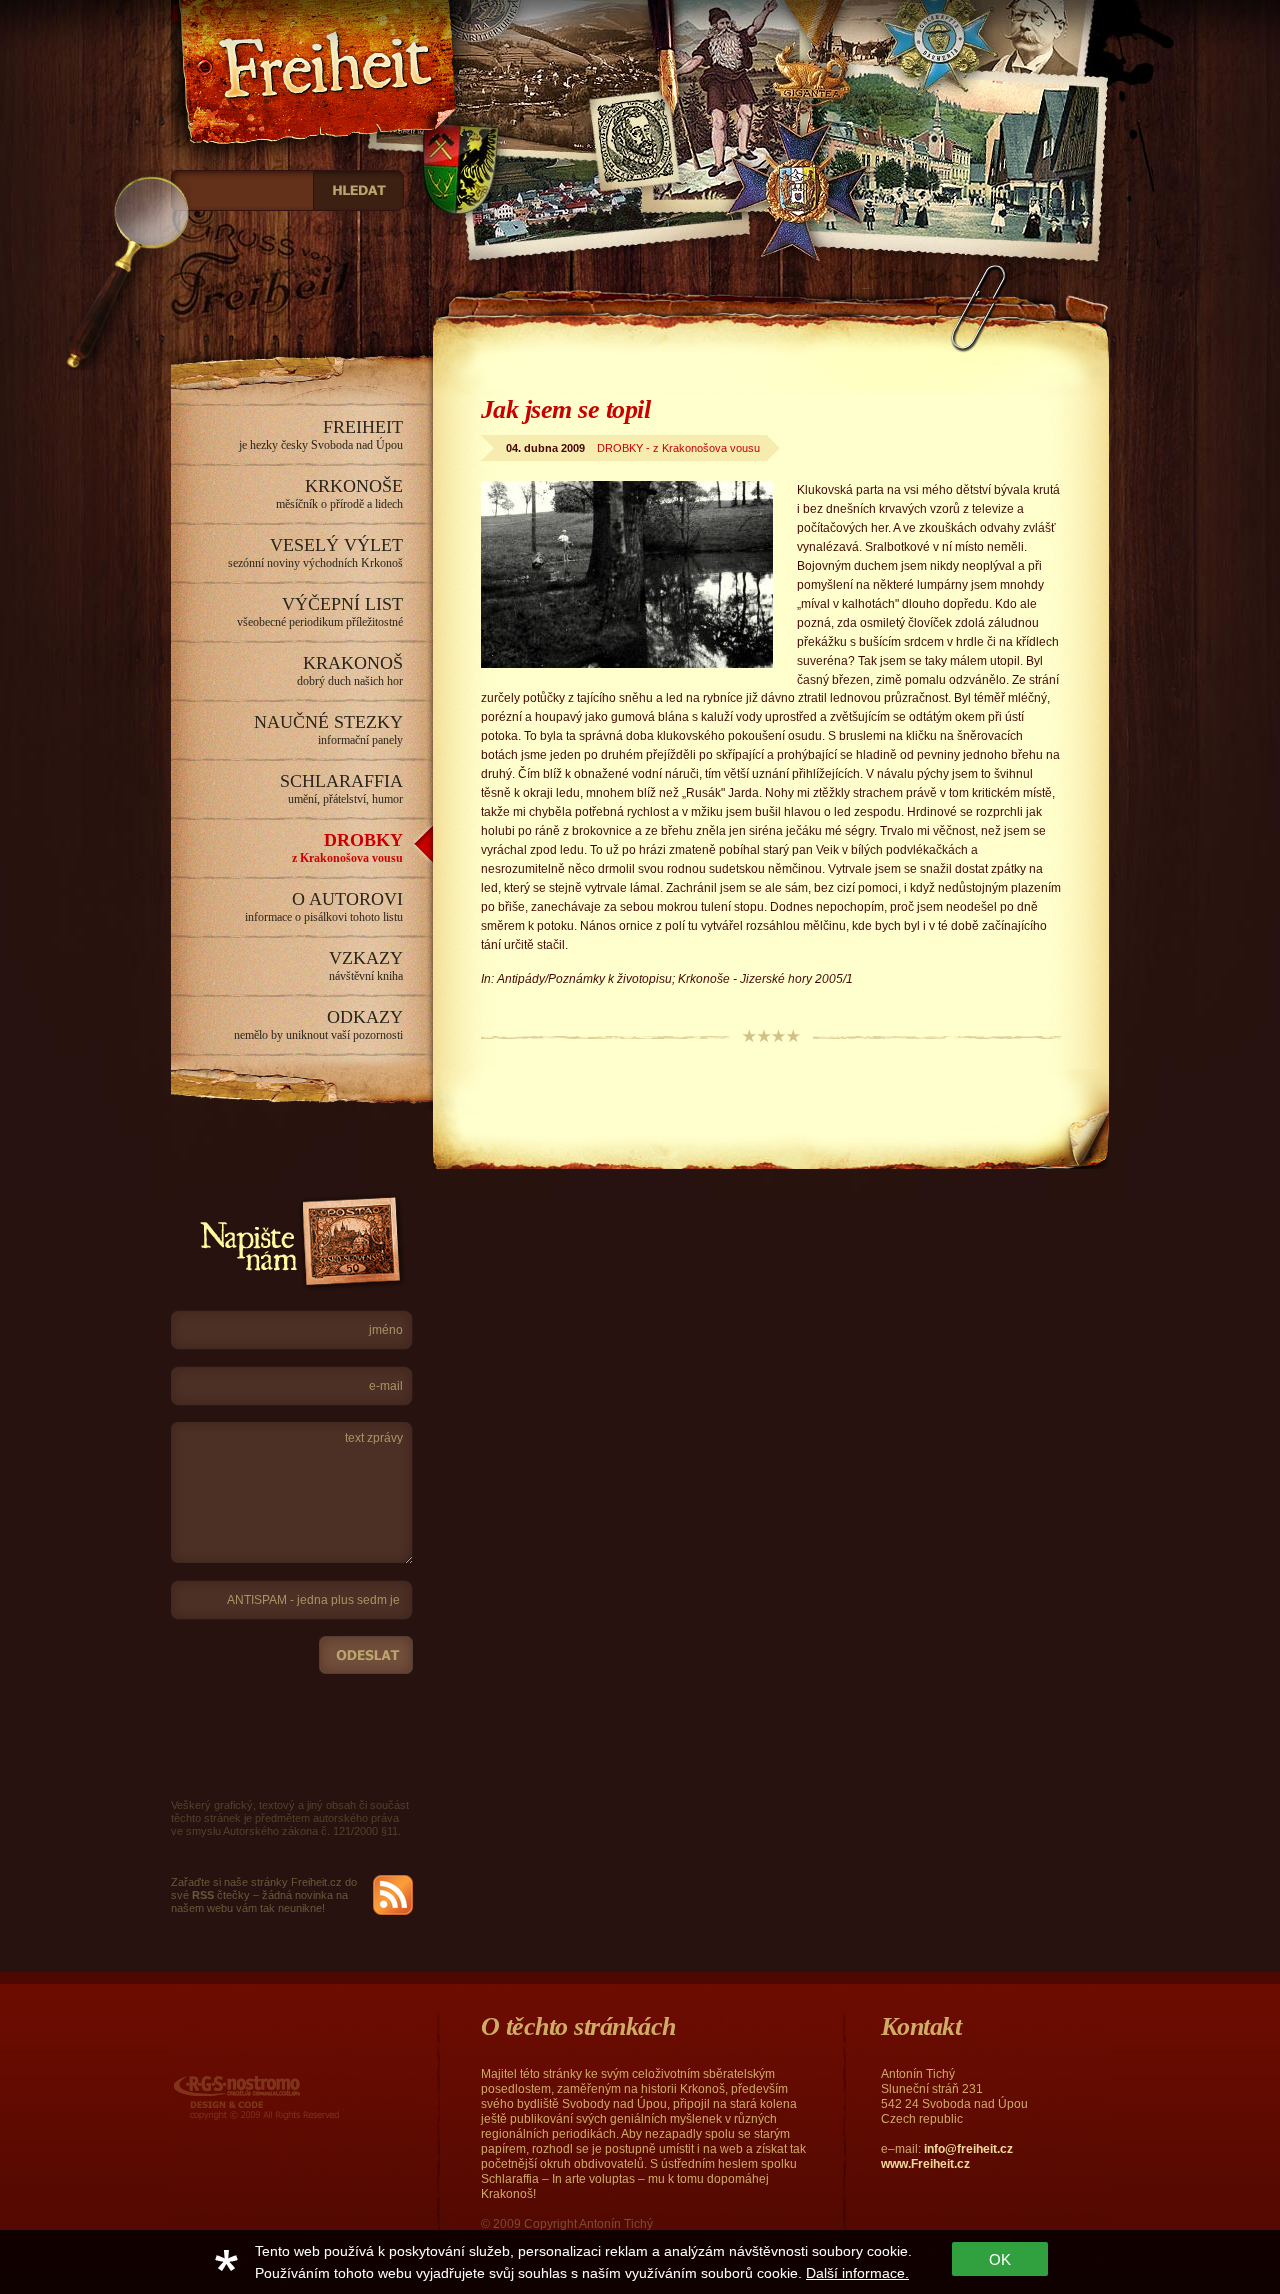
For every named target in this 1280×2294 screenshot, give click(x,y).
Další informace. (857, 2273)
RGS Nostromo (214, 2078)
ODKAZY (318, 1024)
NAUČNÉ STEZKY (328, 729)
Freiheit (212, 13)
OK (1000, 2259)
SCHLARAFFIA (341, 788)
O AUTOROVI (324, 906)
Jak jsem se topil (565, 409)
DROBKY (347, 847)
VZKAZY (366, 965)
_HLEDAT (358, 190)
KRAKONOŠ (350, 670)
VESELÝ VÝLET (315, 552)
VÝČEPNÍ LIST (320, 611)
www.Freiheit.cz (925, 2164)
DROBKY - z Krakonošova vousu (678, 448)
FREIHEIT (321, 434)
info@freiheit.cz (968, 2149)
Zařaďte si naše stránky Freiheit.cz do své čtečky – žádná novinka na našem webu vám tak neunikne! (264, 1895)
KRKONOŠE (339, 493)
